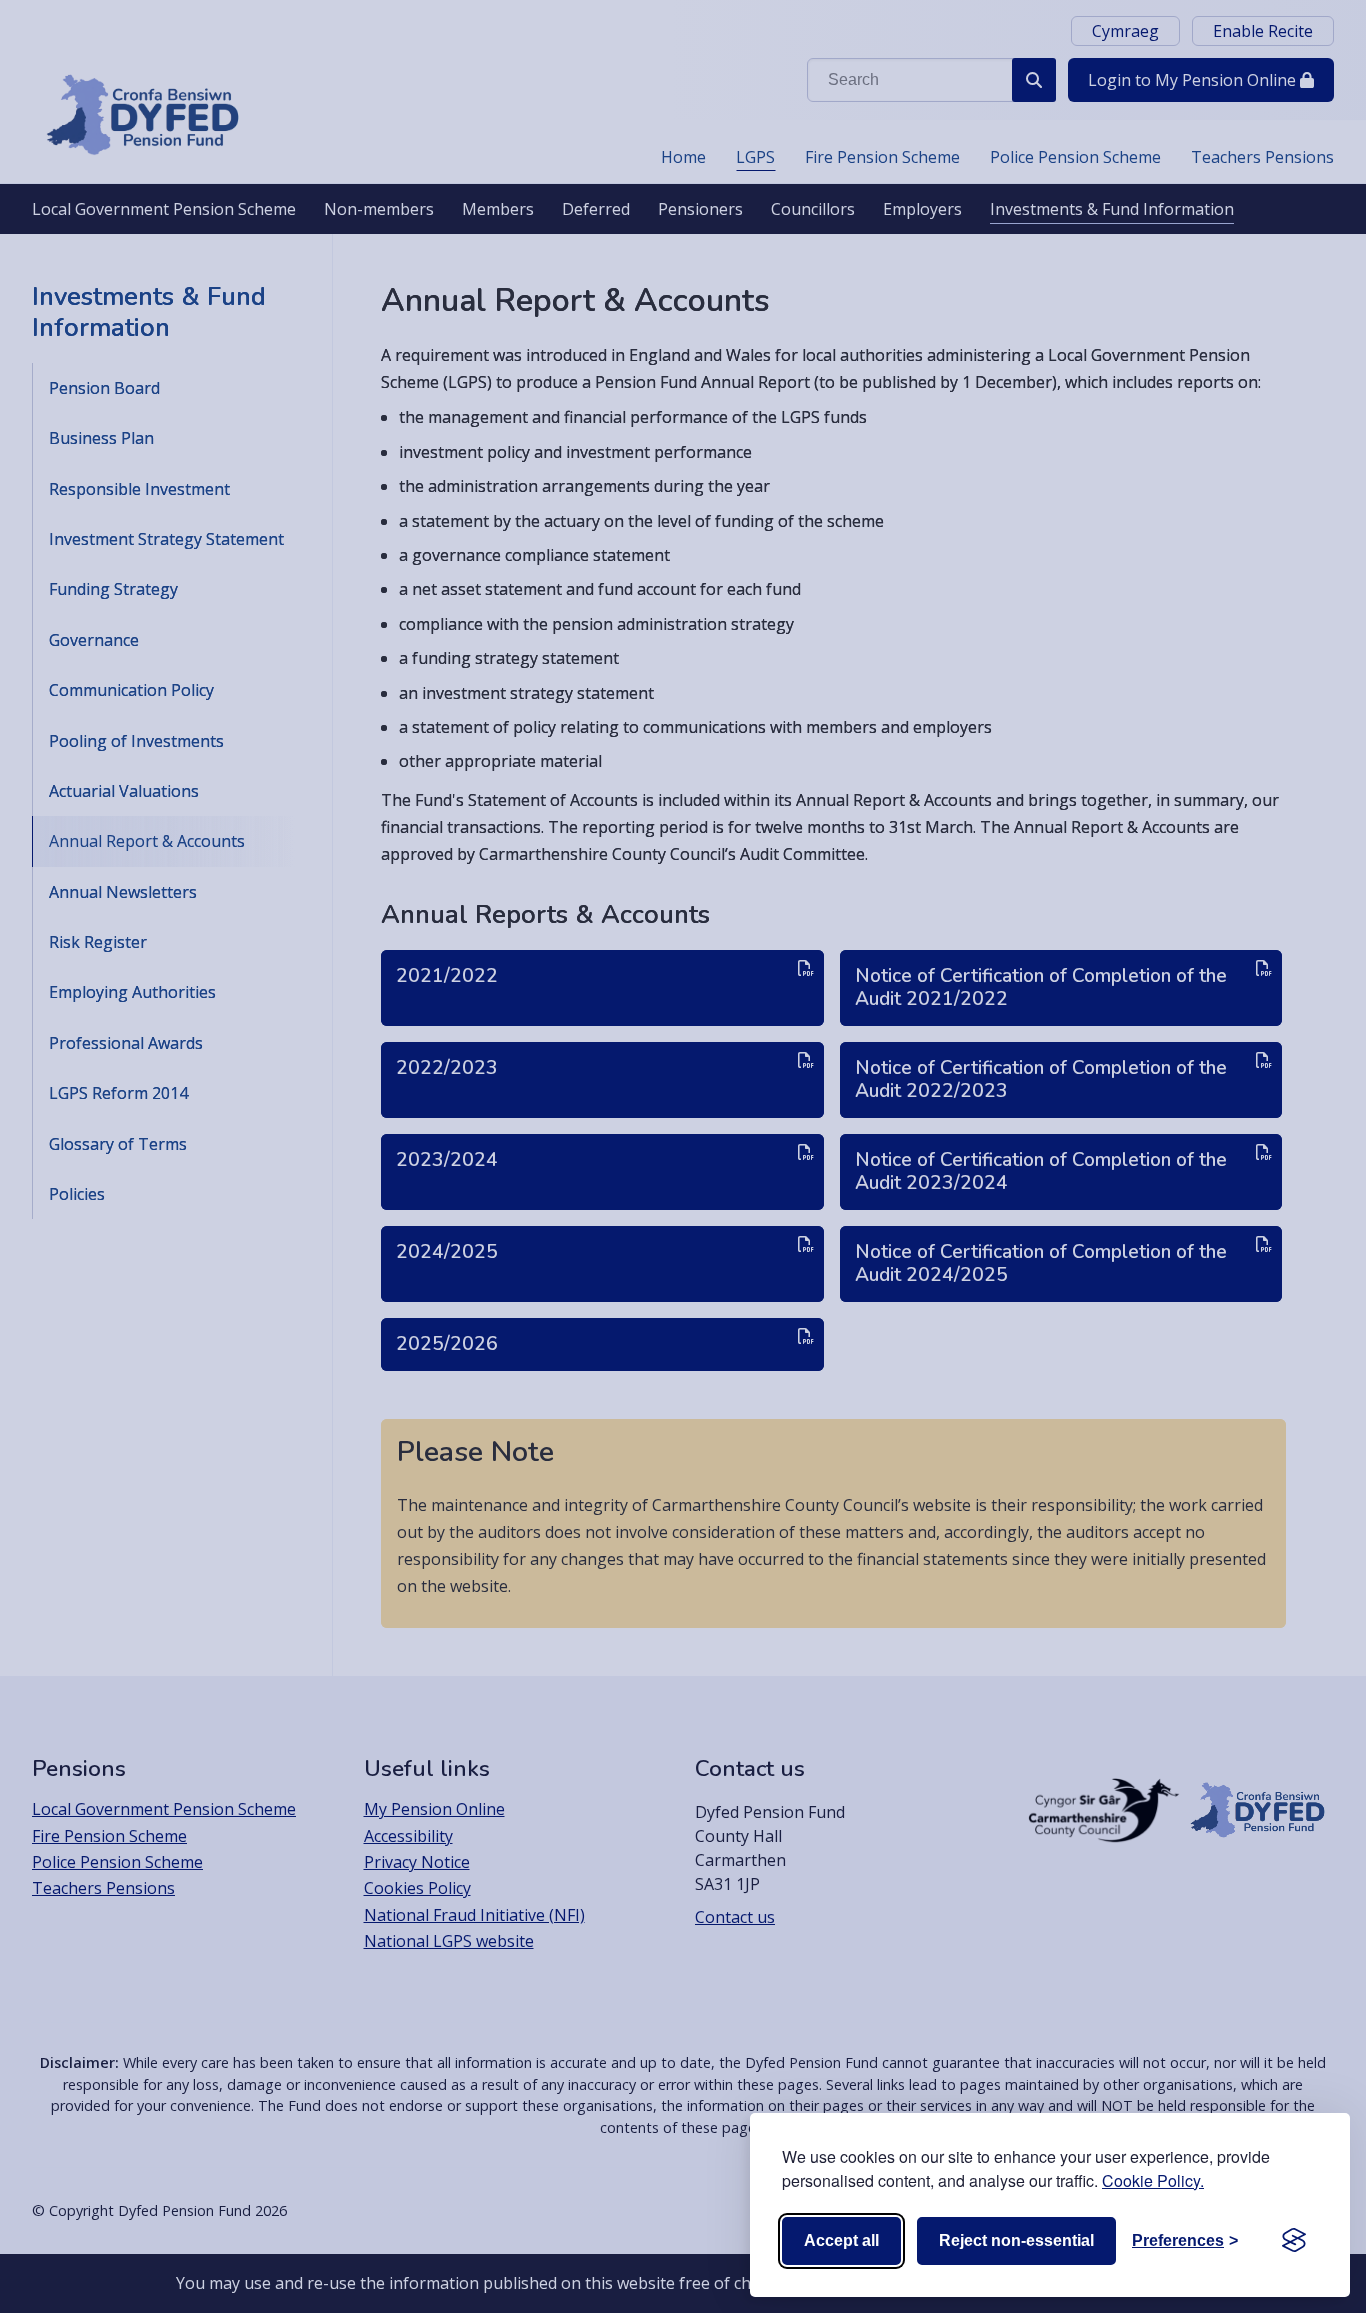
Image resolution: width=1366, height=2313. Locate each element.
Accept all (841, 2240)
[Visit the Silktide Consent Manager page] (1294, 2241)
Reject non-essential (1016, 2240)
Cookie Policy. (1153, 2180)
